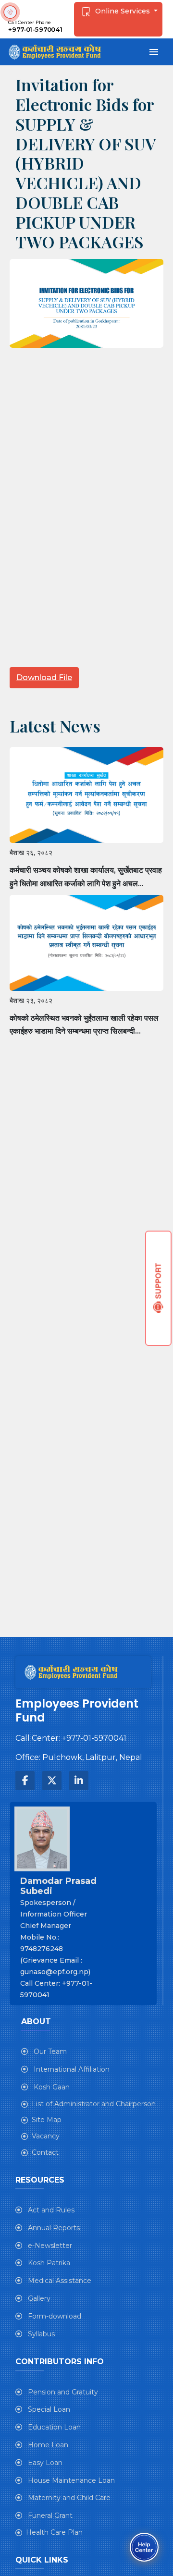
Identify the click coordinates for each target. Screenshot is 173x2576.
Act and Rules (50, 2210)
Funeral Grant (49, 2515)
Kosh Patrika (48, 2263)
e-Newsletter (49, 2246)
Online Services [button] (123, 11)
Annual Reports (53, 2228)
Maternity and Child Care (68, 2498)
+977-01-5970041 (36, 30)
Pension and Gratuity (62, 2392)
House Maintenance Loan (70, 2480)
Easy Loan (44, 2463)
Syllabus (40, 2334)
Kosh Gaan (51, 2087)
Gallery (38, 2298)
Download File (44, 678)
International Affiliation (71, 2069)
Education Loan (53, 2427)
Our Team (49, 2051)
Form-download (54, 2316)
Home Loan (47, 2445)
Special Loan (48, 2409)
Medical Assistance (59, 2281)
